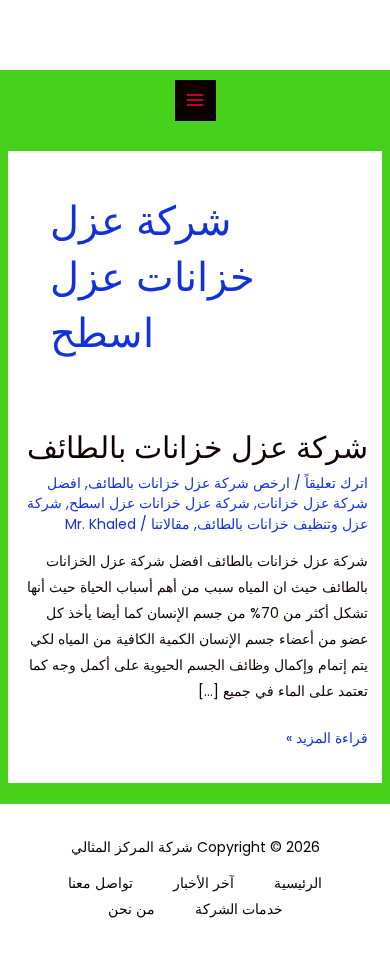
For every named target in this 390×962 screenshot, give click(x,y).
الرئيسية (298, 883)
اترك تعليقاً (336, 483)
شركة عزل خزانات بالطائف (197, 447)
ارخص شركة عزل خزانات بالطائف (189, 483)
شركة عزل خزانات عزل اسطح (159, 503)
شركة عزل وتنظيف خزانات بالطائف (197, 513)
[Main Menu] (195, 100)
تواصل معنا (100, 883)
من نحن (131, 909)
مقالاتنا (170, 524)
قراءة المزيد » (327, 736)
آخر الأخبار (203, 883)
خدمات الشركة (239, 909)
